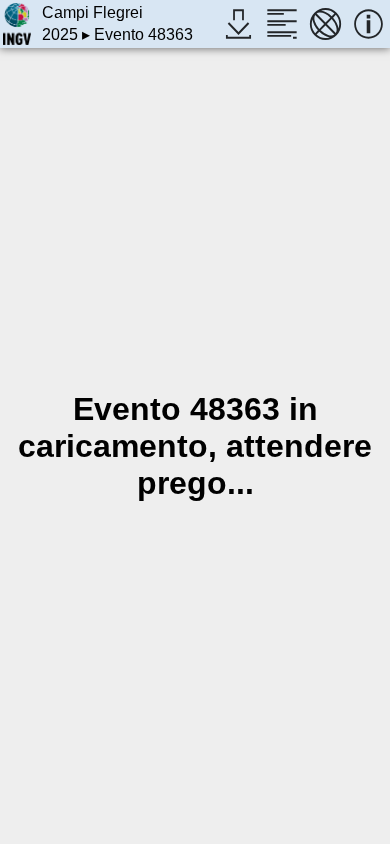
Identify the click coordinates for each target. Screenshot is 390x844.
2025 (60, 34)
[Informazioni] (368, 23)
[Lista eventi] (281, 23)
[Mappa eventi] (325, 23)
